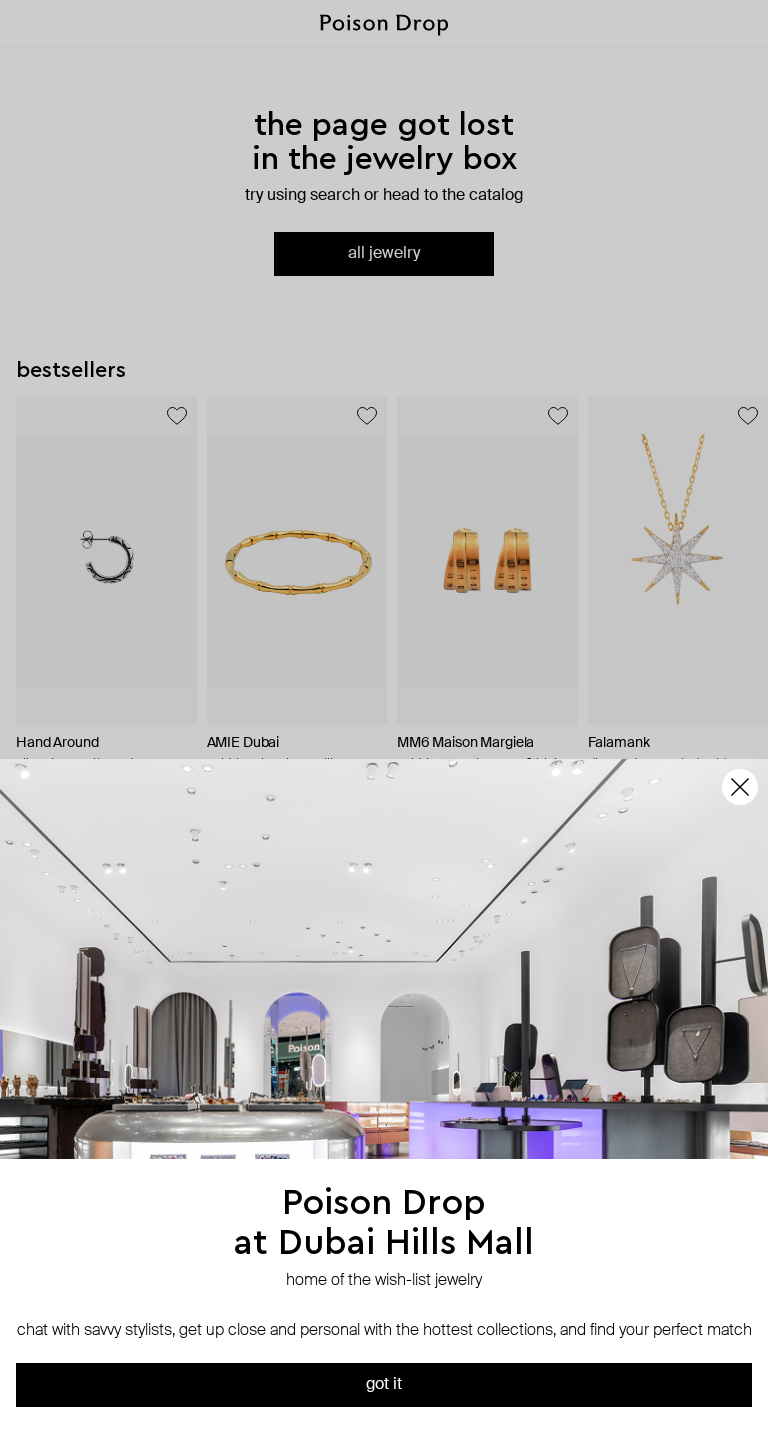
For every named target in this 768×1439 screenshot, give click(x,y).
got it (384, 1385)
